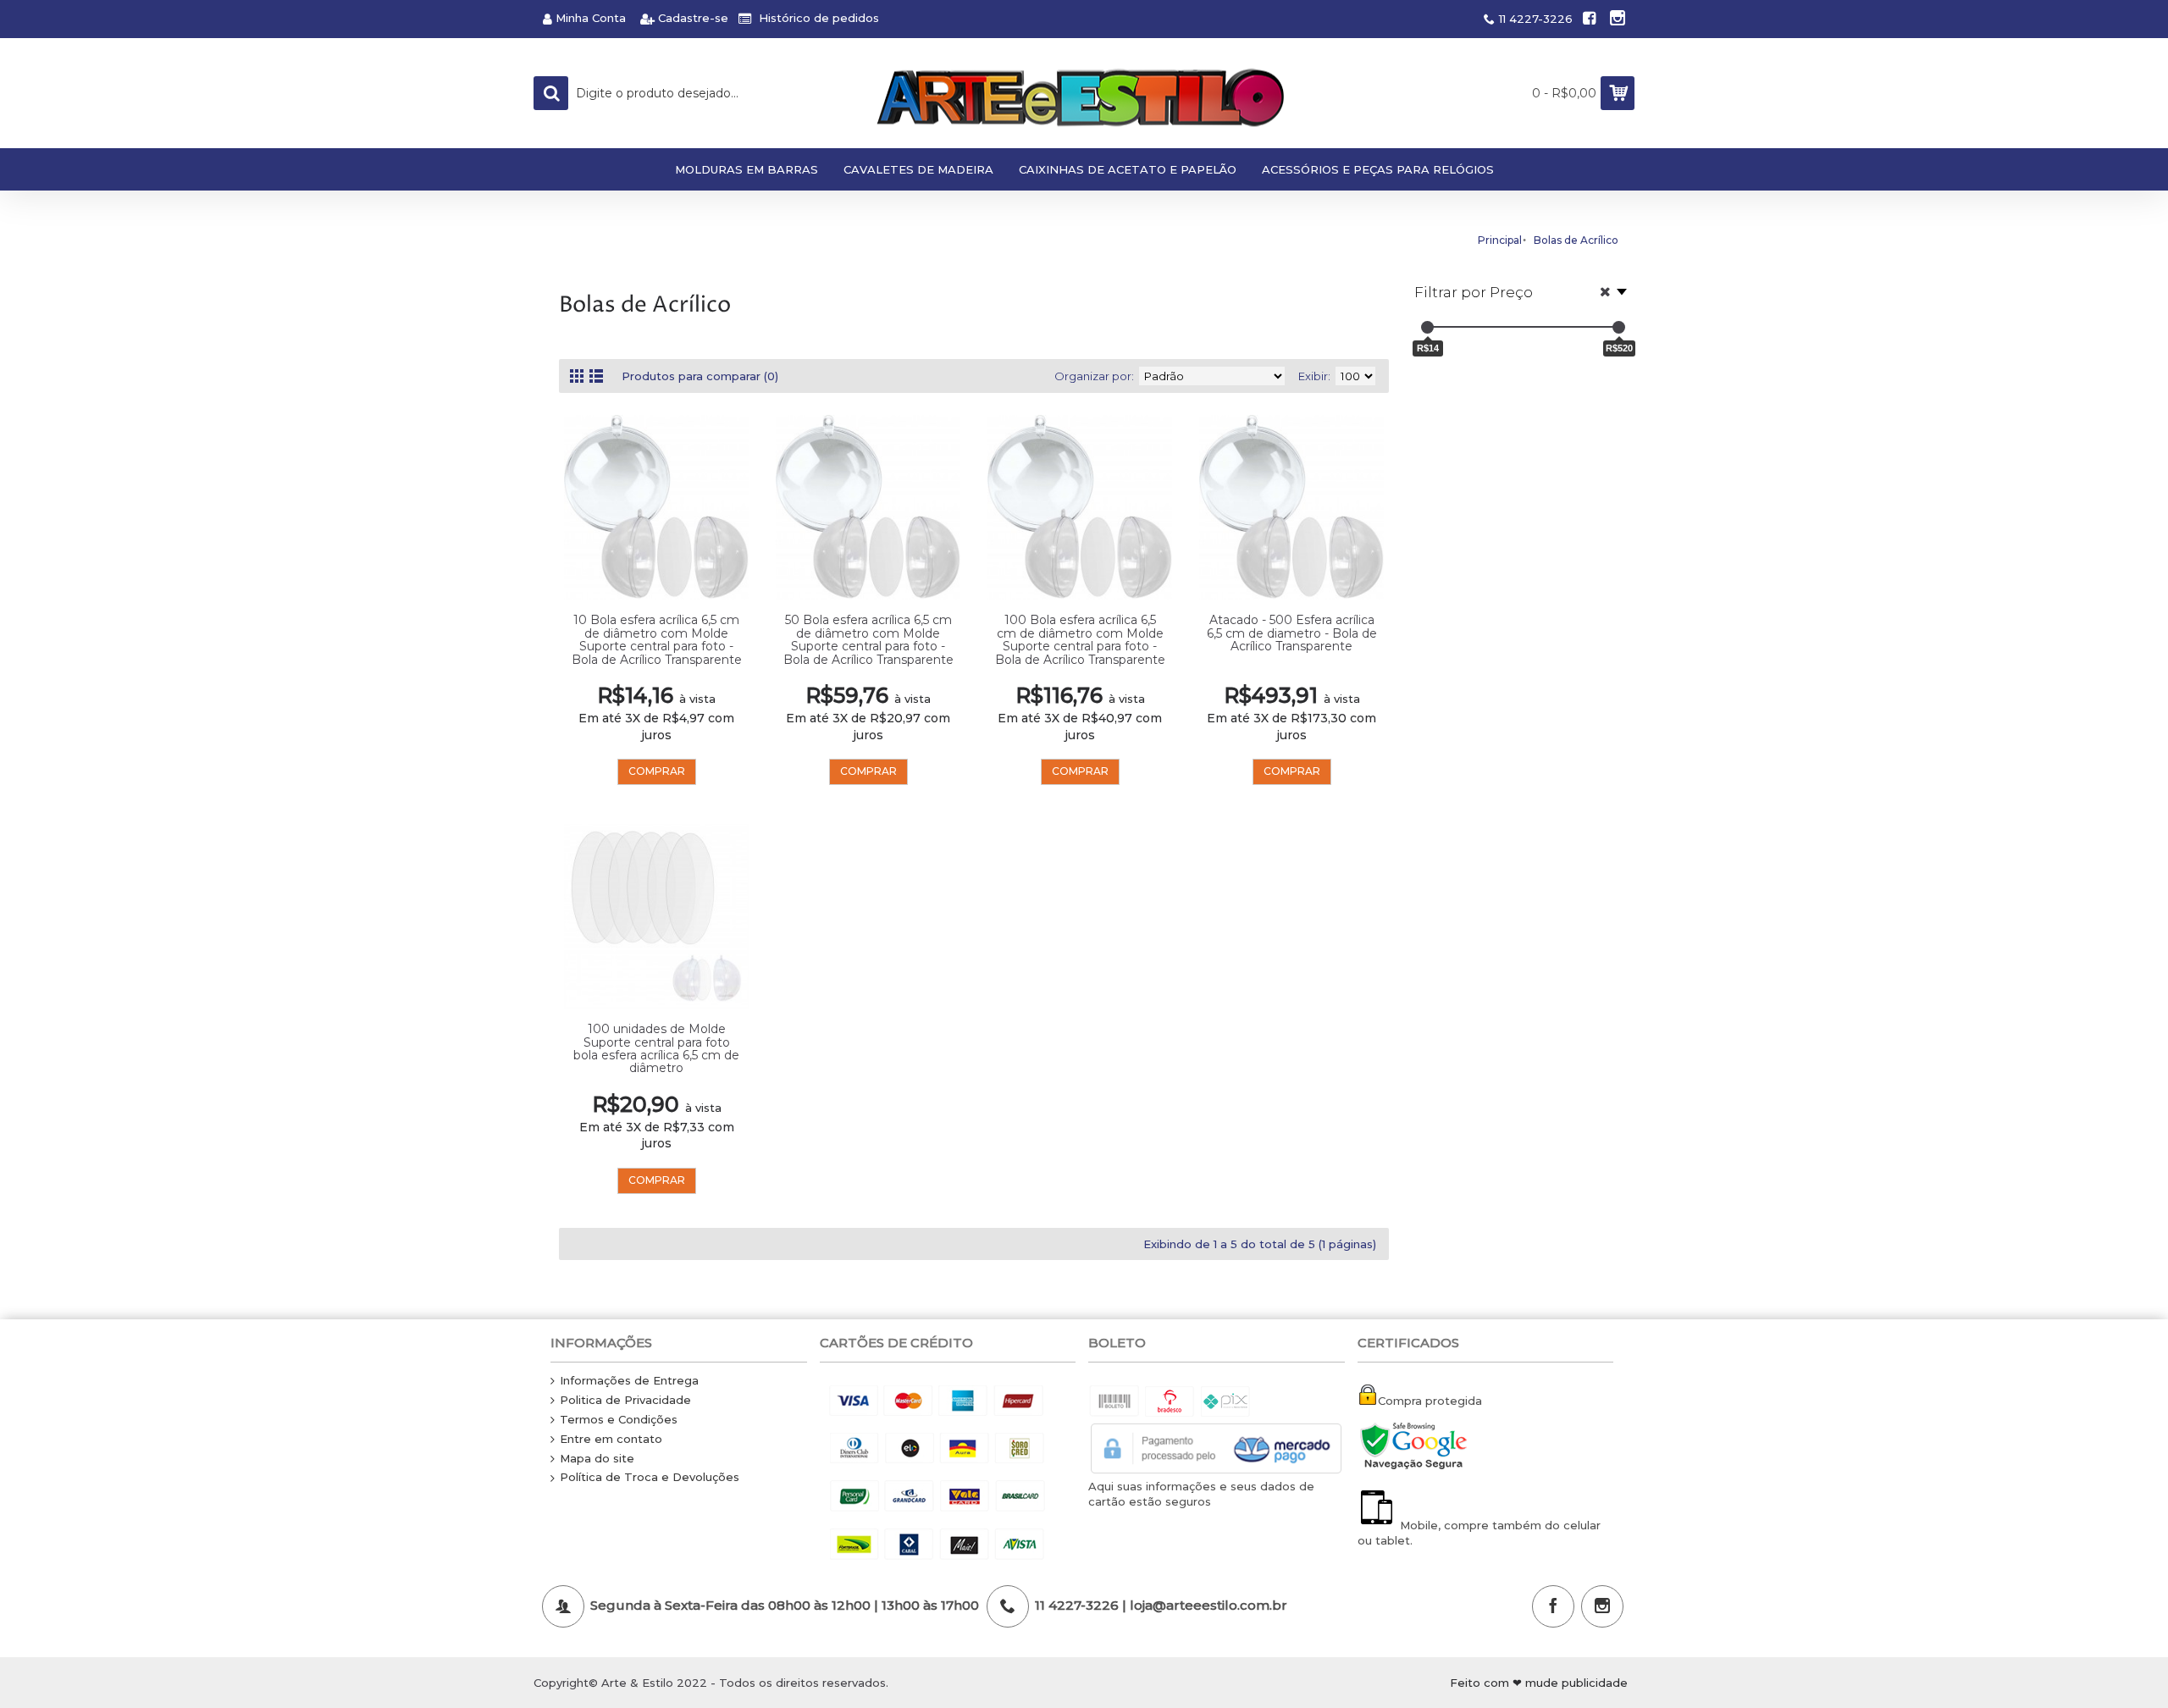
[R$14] (1427, 327)
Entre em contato (611, 1439)
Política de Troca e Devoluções (650, 1477)
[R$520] (1619, 327)
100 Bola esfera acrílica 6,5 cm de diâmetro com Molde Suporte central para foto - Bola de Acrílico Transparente (1080, 639)
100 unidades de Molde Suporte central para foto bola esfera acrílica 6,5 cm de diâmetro (656, 1048)
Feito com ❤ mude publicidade (1539, 1683)
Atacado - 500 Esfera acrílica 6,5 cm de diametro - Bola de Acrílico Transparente (1292, 633)
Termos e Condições (619, 1419)
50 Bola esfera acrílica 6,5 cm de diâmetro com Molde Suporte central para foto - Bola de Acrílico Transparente (868, 639)
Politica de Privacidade (625, 1400)
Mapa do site (597, 1458)
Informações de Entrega (629, 1380)
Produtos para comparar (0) (700, 376)
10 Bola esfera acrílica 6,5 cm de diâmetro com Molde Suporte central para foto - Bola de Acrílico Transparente (657, 639)
